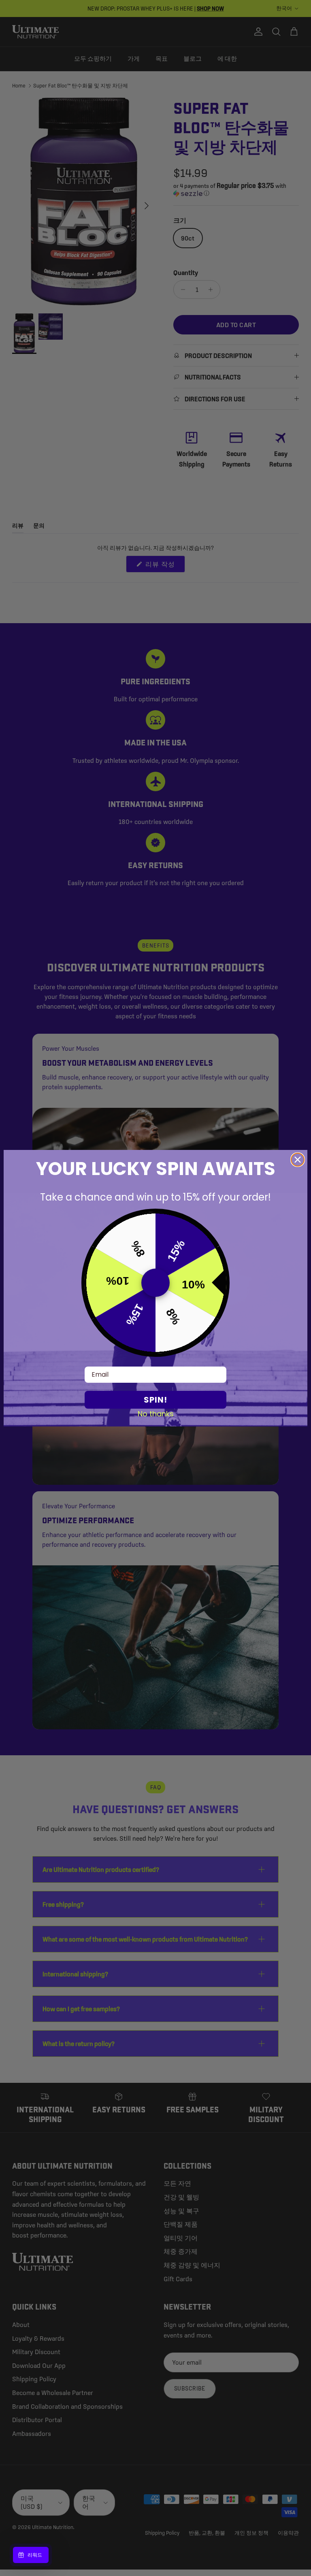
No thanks (156, 1414)
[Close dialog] (298, 1160)
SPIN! (155, 1400)
